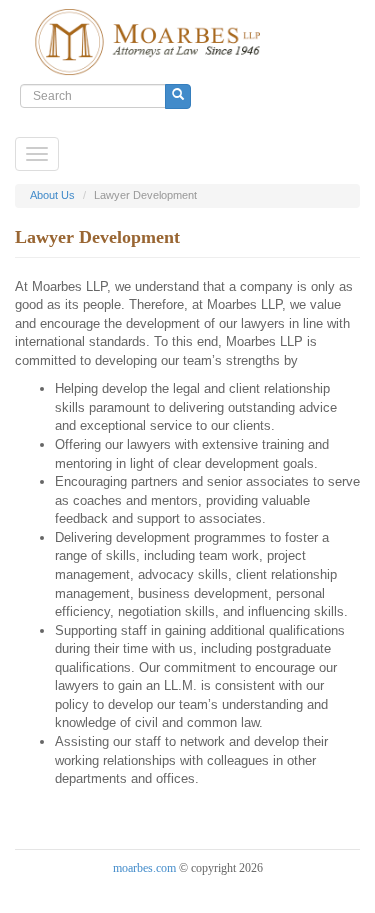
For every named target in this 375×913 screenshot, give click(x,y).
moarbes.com (144, 868)
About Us (52, 195)
